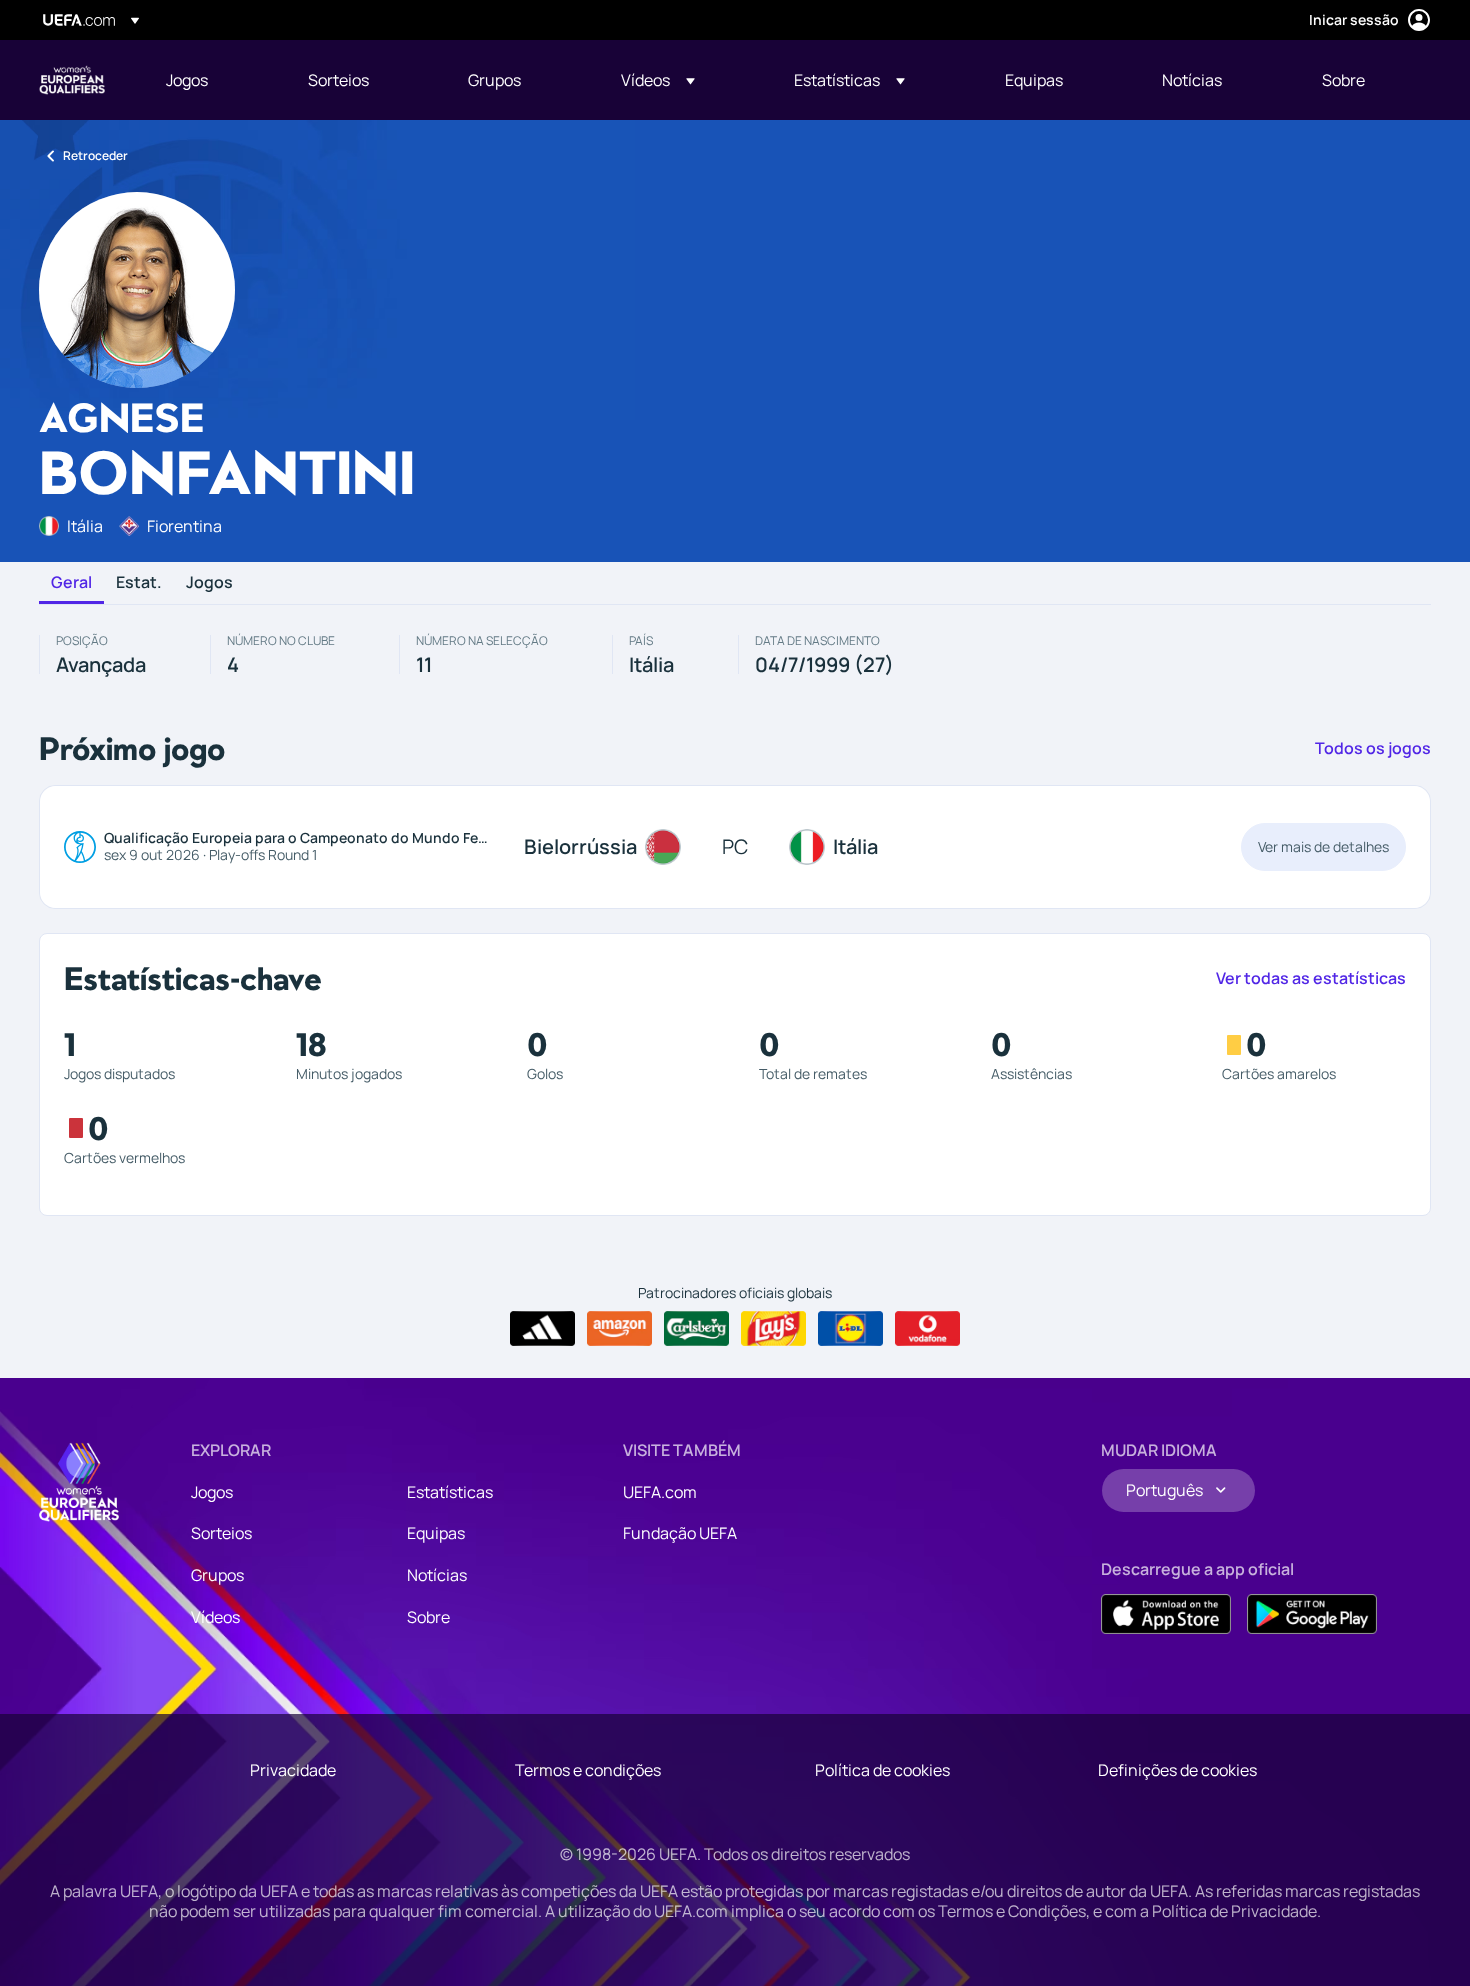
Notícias (437, 1575)
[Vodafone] (927, 1329)
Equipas (436, 1533)
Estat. (139, 583)
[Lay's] (773, 1329)
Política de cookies (882, 1770)
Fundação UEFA (680, 1533)
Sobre (428, 1617)
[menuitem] (212, 80)
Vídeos (215, 1617)
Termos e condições (588, 1770)
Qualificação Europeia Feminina (72, 80)
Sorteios (221, 1533)
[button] (658, 80)
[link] (187, 80)
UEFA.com (660, 1492)
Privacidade (293, 1770)
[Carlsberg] (696, 1329)
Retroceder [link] (95, 155)
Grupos (217, 1575)
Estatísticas (450, 1492)
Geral (71, 583)
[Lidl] (850, 1329)
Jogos (209, 583)
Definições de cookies (1177, 1770)
